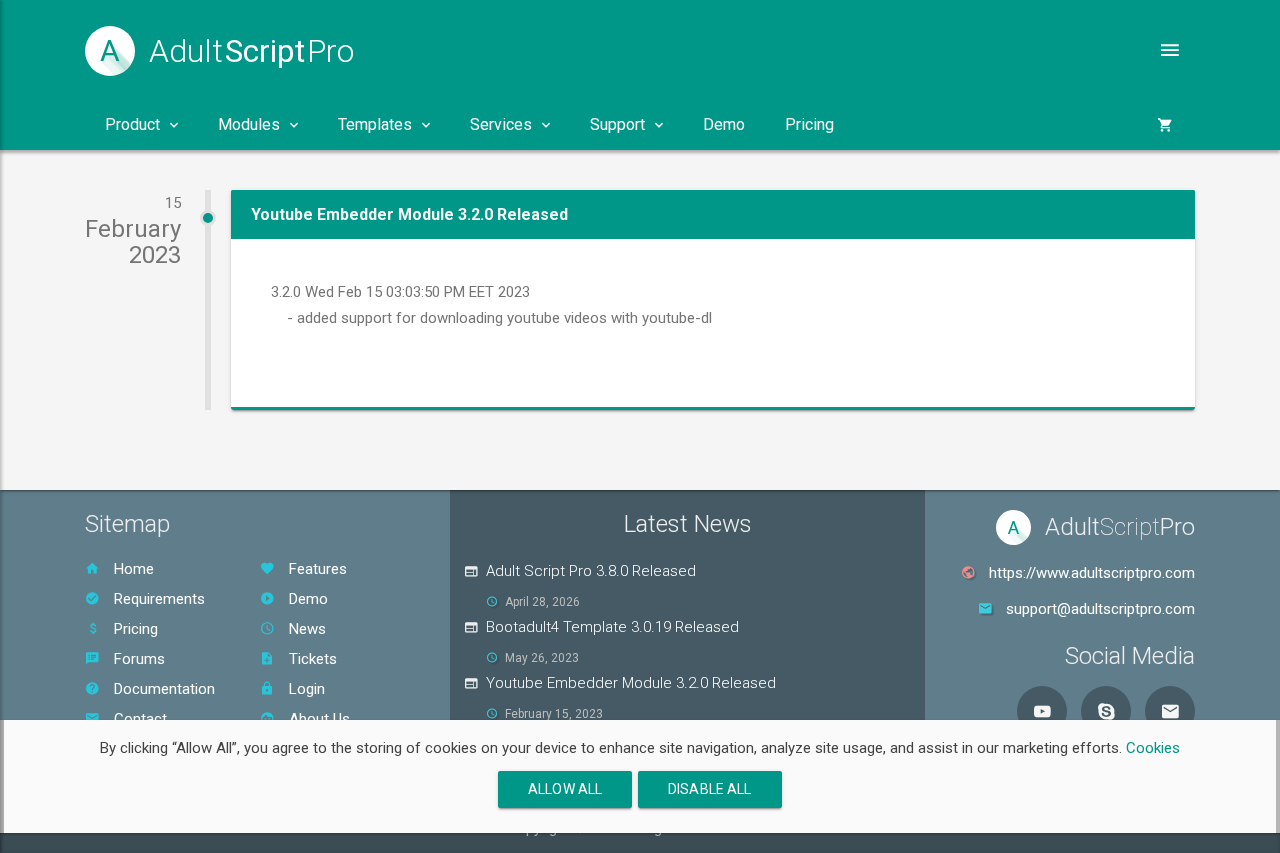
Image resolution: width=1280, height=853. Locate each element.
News (305, 629)
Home (132, 569)
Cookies (1153, 748)
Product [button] (132, 124)
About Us (317, 719)
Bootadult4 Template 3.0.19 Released (612, 627)
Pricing (809, 124)
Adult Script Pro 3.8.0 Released (591, 571)
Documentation (162, 689)
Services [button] (501, 124)
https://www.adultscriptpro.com (1092, 573)
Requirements (157, 599)
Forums (137, 659)
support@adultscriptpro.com (1100, 609)
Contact (138, 719)
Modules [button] (249, 124)
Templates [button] (375, 124)
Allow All (565, 789)
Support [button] (617, 124)
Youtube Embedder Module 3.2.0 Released (631, 683)
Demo (724, 124)
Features (316, 569)
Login (305, 689)
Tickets (311, 659)
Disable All (710, 789)
